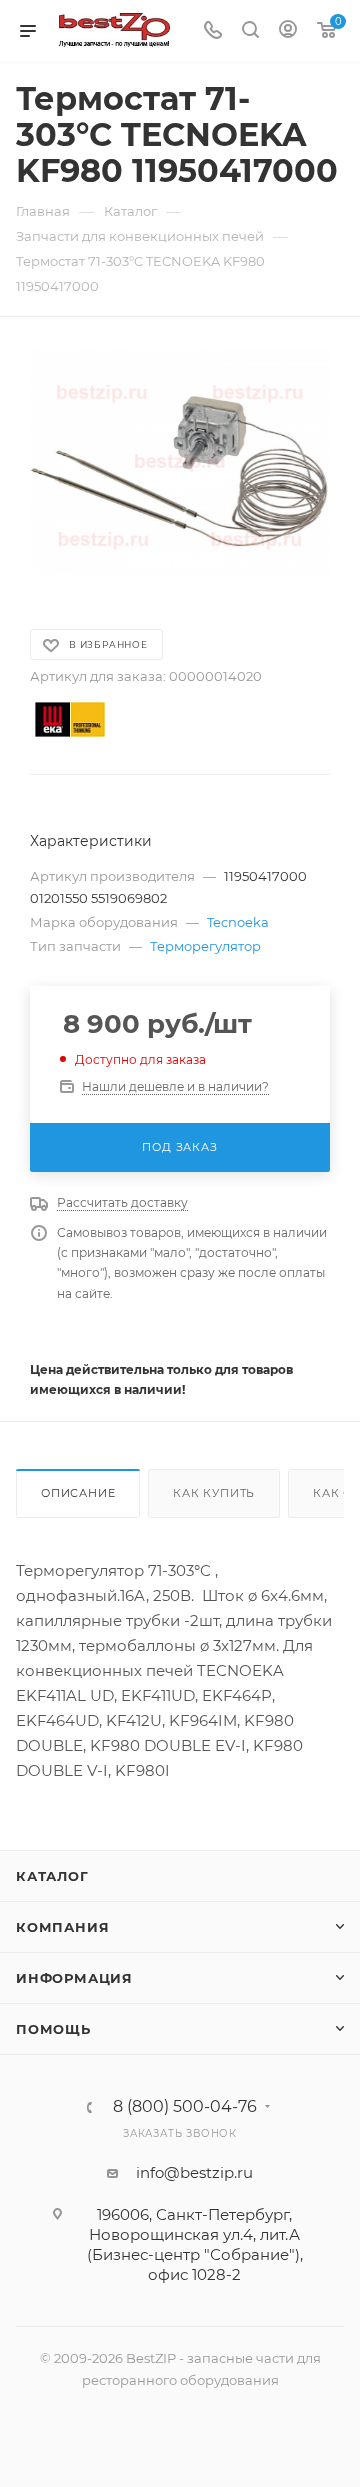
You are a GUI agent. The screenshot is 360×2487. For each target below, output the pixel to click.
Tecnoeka (238, 922)
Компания (62, 1927)
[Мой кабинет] (288, 31)
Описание (78, 1493)
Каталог (52, 1876)
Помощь (53, 2029)
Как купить (214, 1493)
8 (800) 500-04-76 (185, 2107)
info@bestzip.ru (194, 2172)
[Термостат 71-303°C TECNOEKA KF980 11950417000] (180, 462)
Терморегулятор (205, 946)
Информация (74, 1978)
